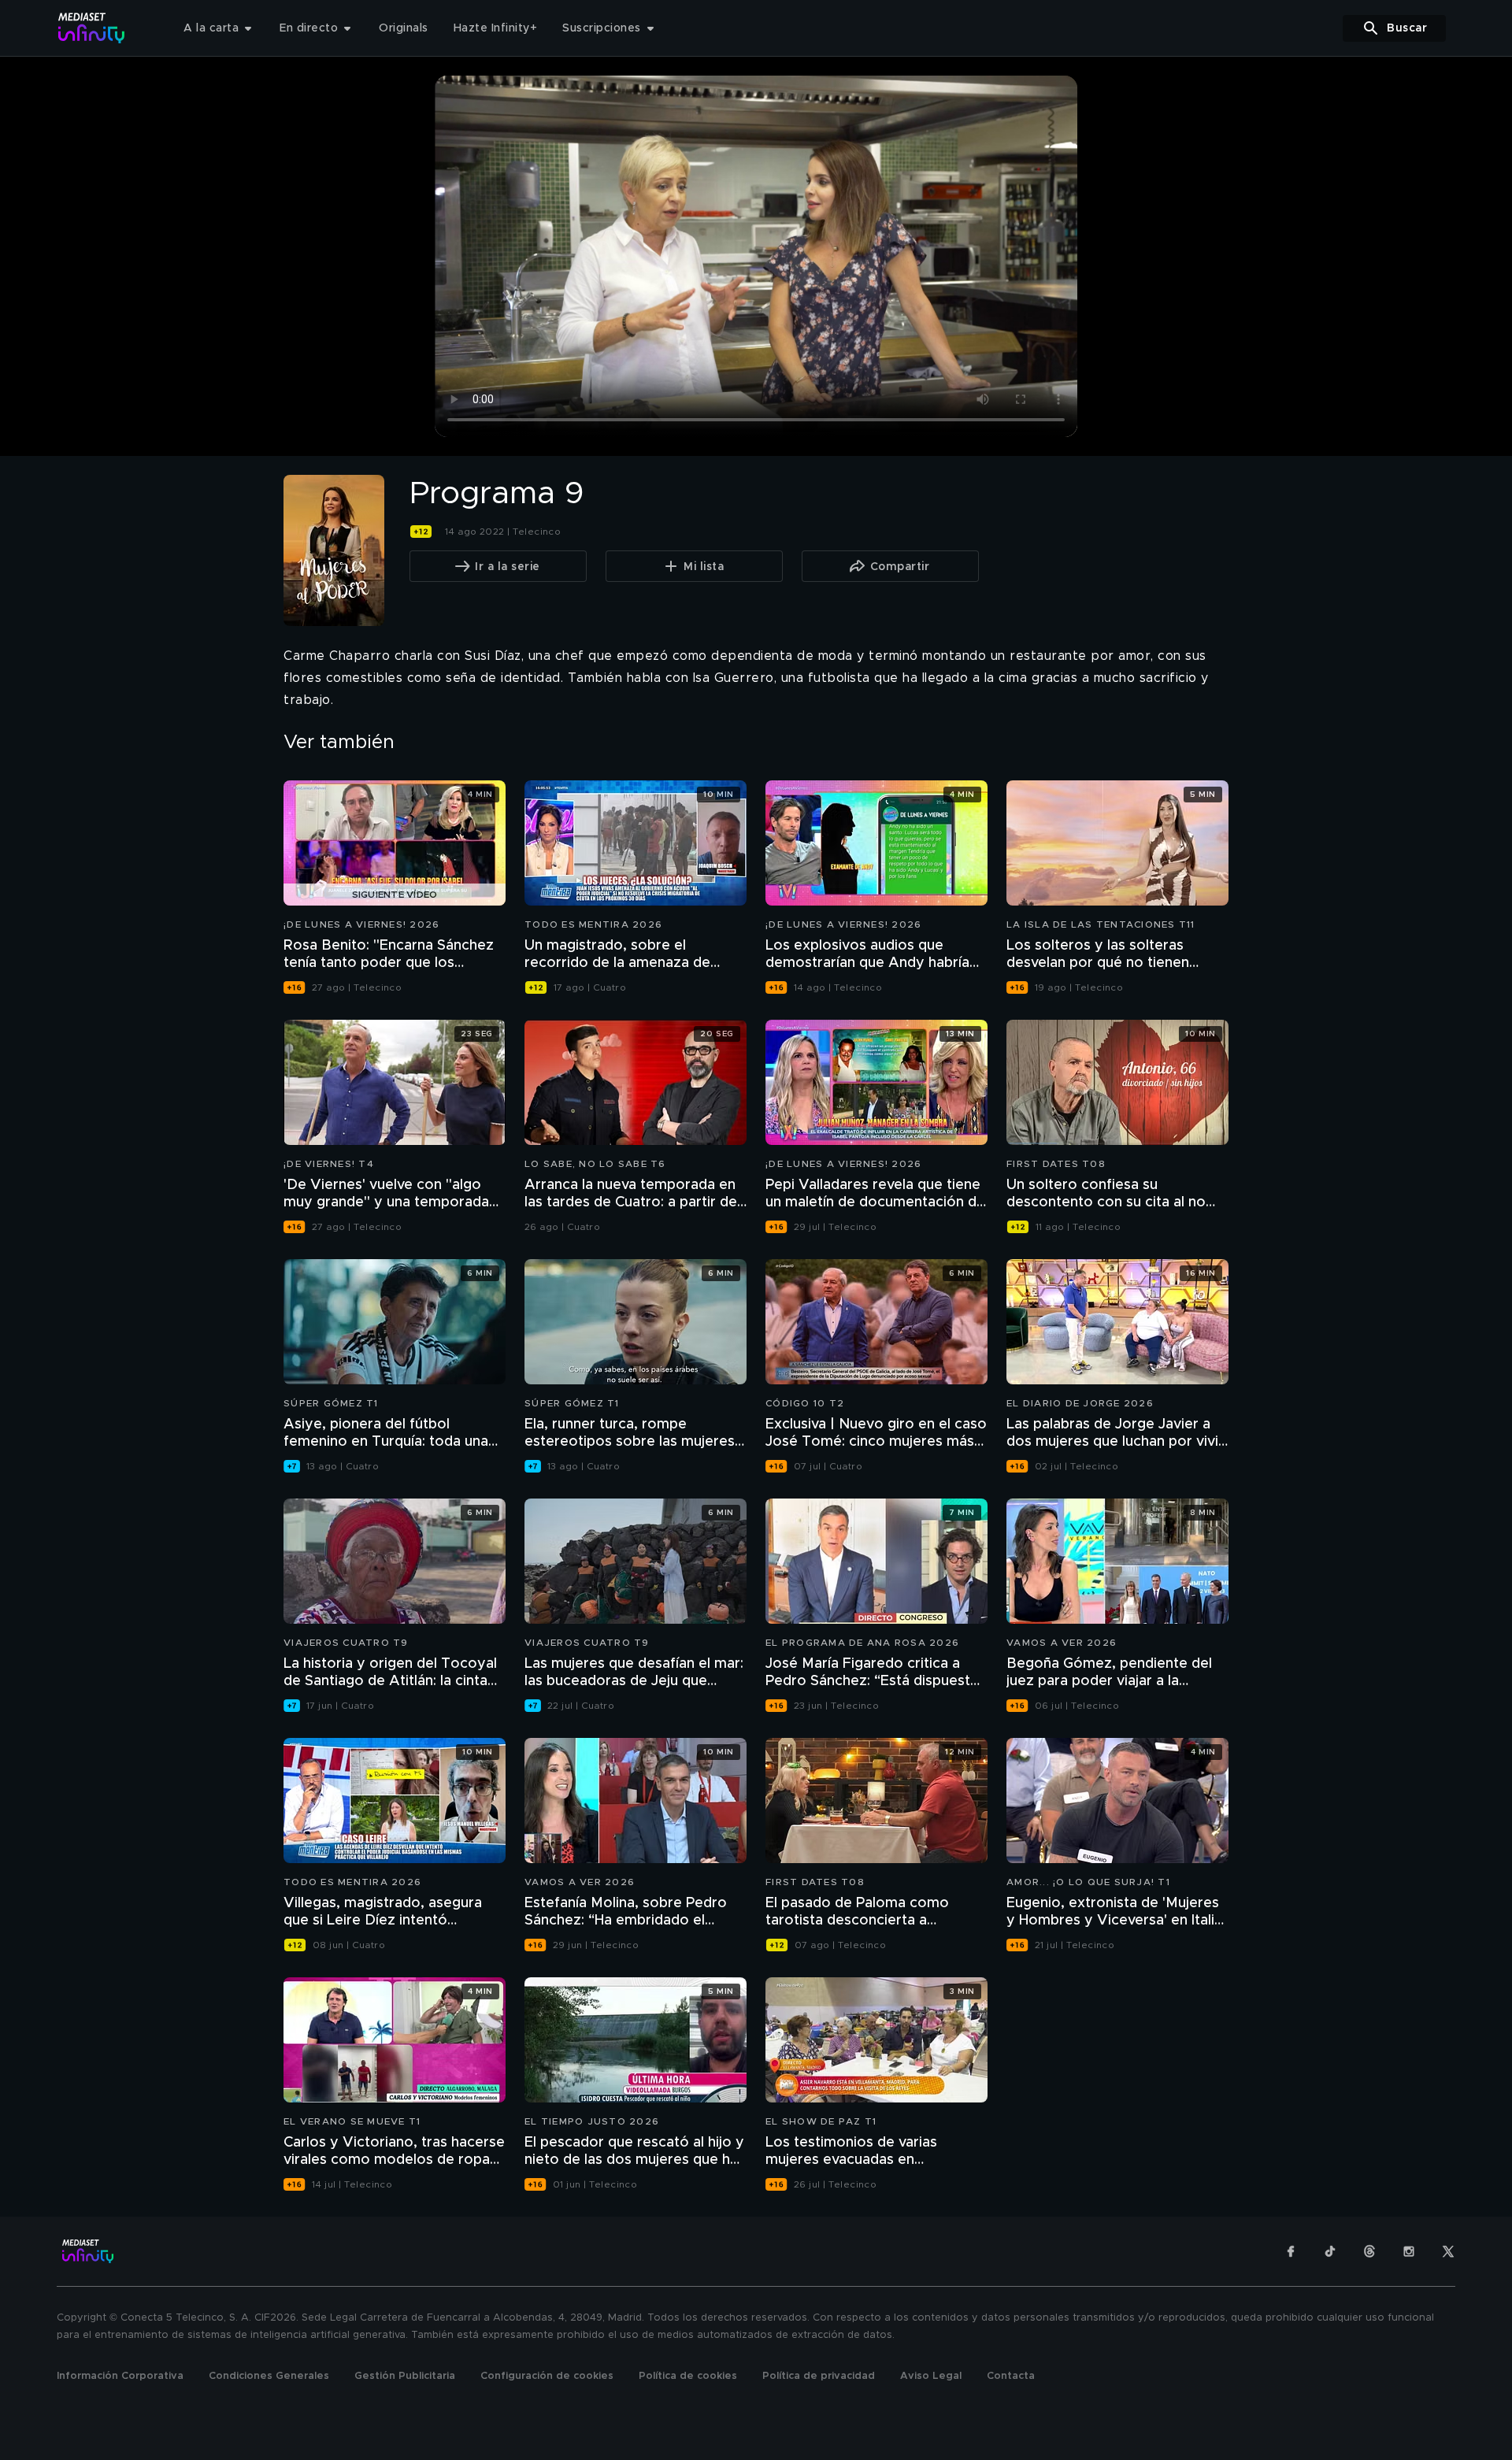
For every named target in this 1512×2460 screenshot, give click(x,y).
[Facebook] (1291, 2251)
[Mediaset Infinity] (92, 28)
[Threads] (1369, 2251)
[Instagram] (1409, 2251)
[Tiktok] (1330, 2251)
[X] (1448, 2251)
